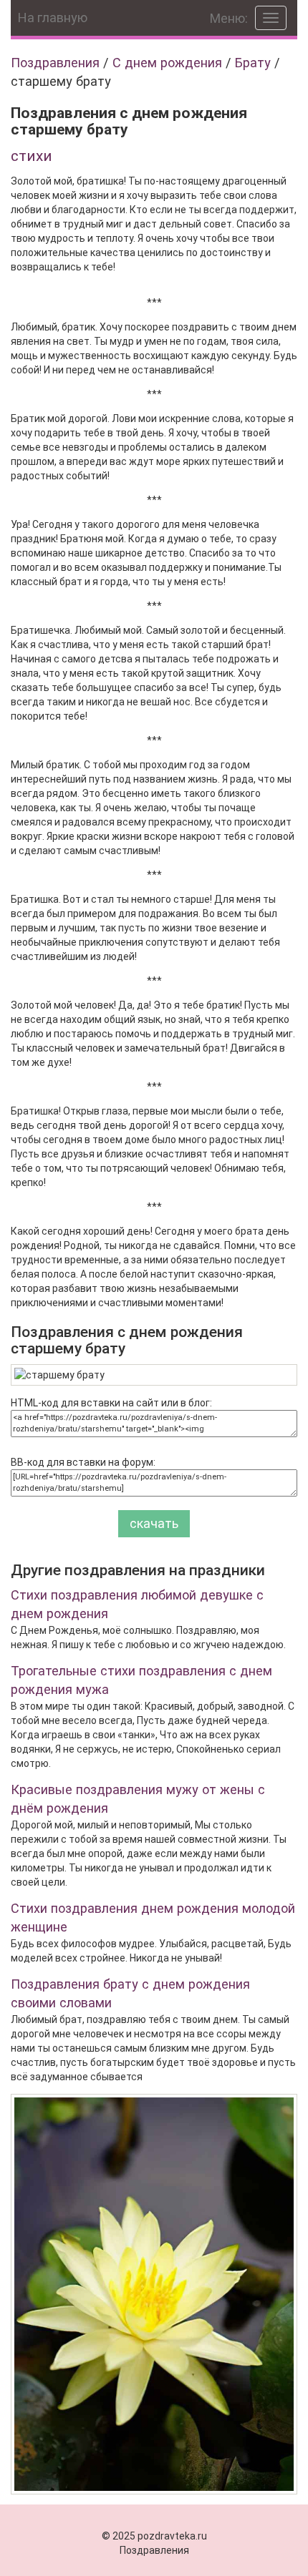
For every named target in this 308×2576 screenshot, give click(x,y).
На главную (53, 18)
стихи (32, 156)
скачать (154, 1523)
